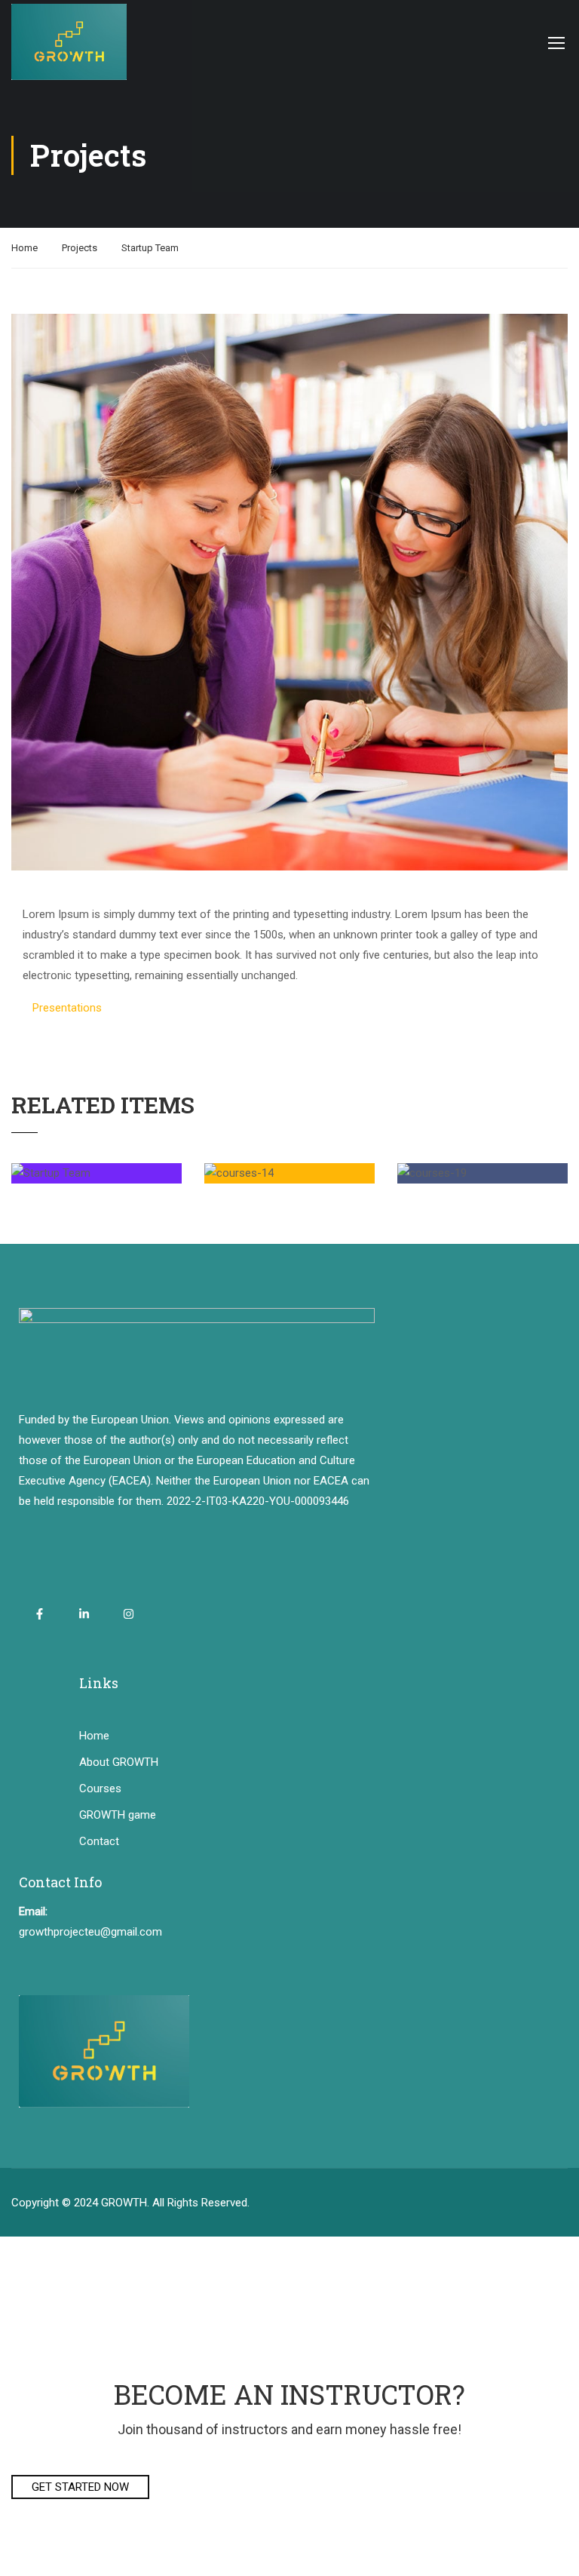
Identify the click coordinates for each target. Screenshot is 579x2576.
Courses (100, 1788)
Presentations (67, 1008)
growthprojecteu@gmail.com (90, 1932)
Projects (80, 248)
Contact (99, 1841)
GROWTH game (118, 1815)
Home (25, 248)
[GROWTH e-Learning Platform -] (69, 42)
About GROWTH (119, 1762)
